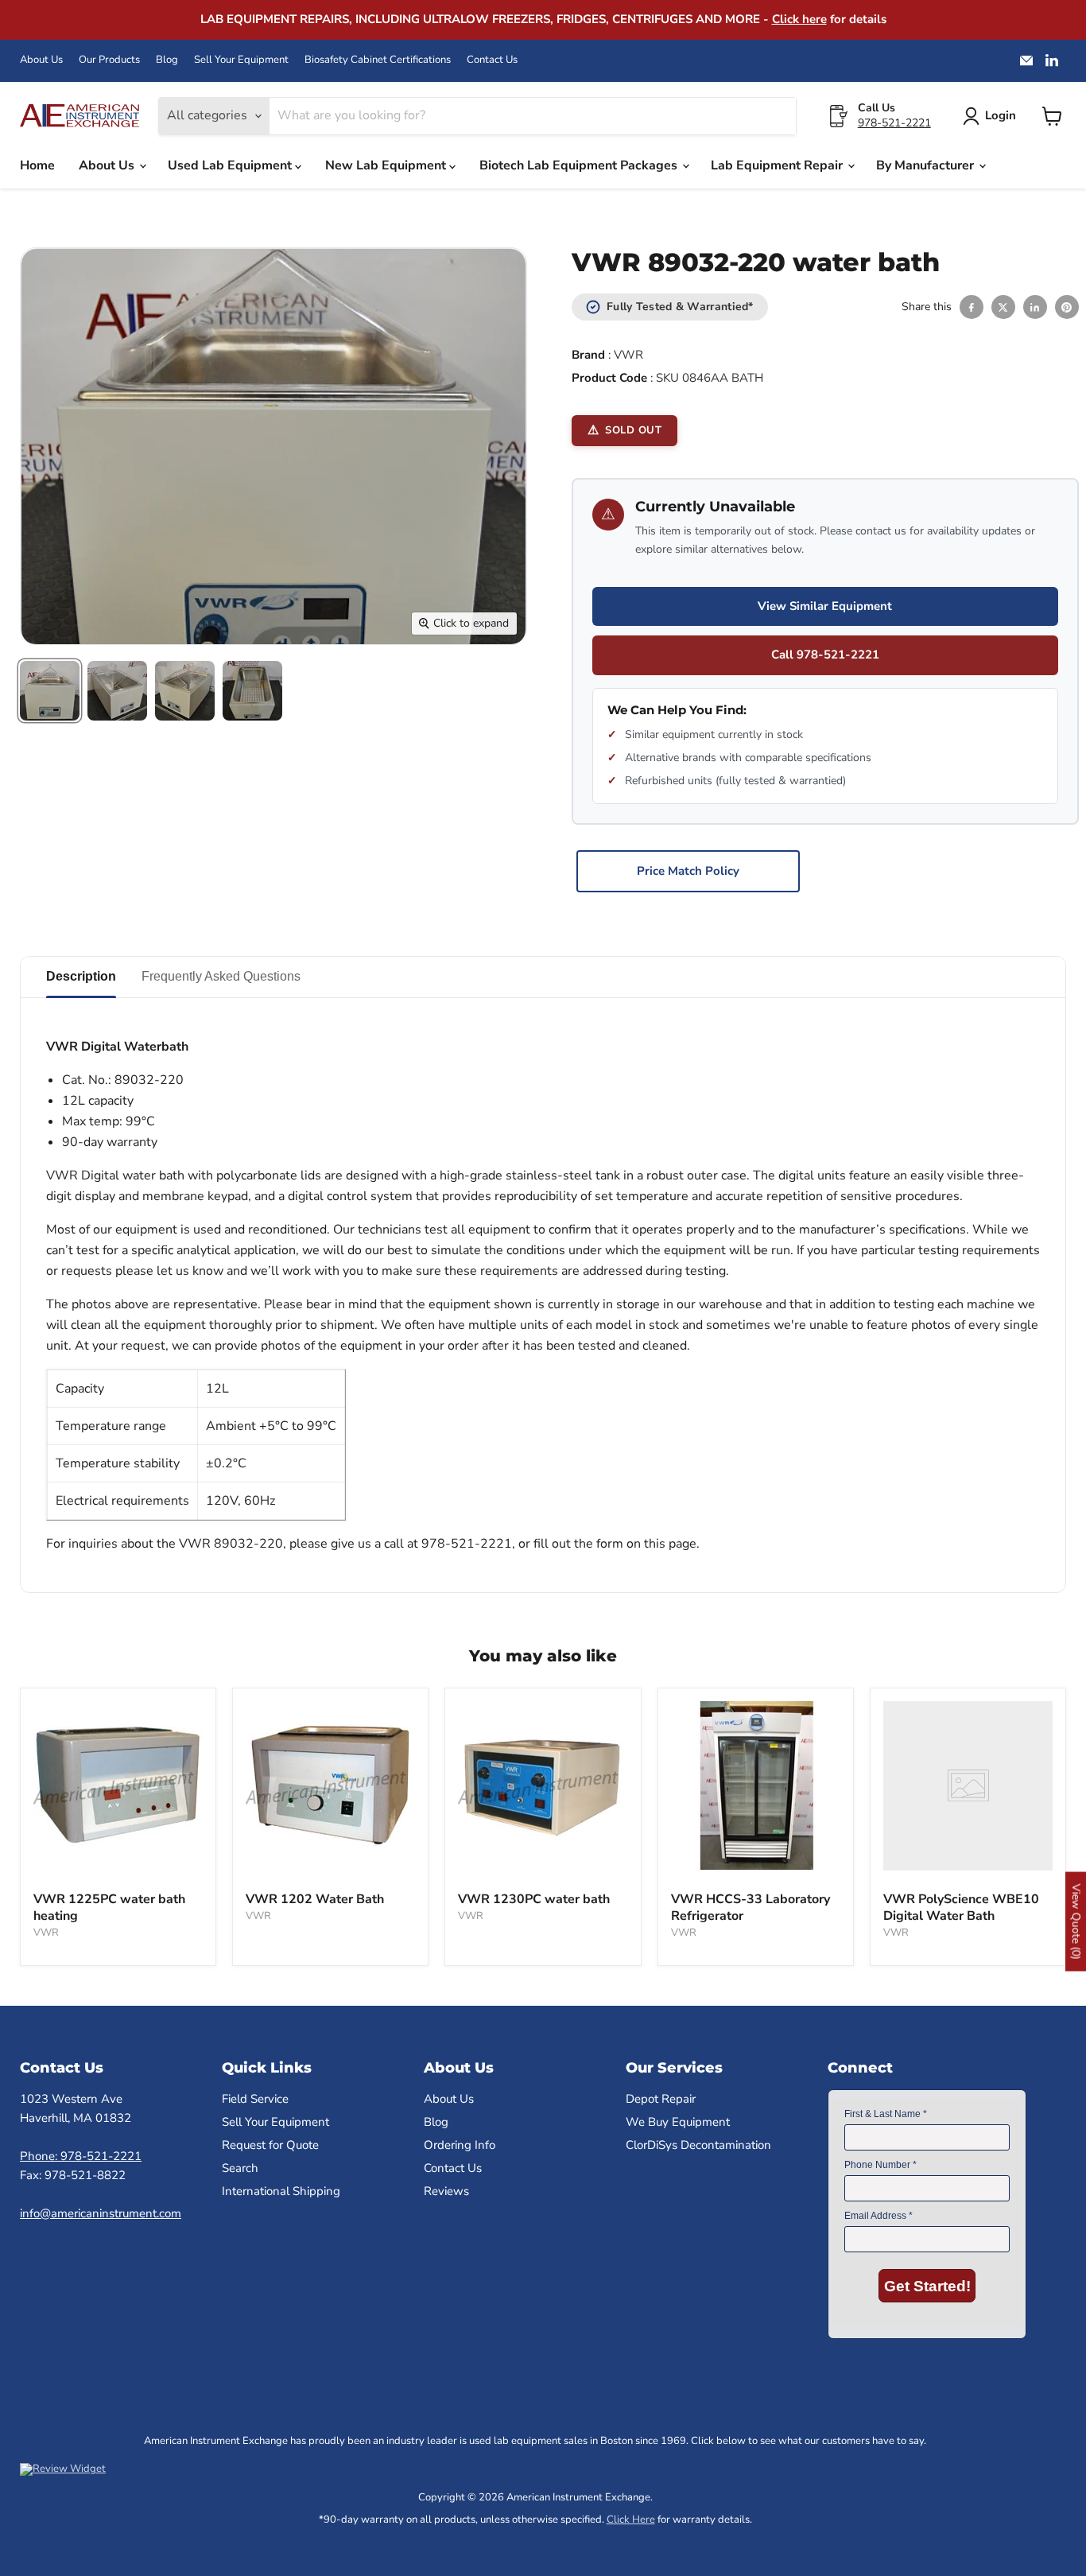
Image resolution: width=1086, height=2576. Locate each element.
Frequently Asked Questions (221, 976)
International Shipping (281, 2191)
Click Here (631, 2520)
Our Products (109, 60)
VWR (628, 355)
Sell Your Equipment (241, 60)
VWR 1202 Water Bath (315, 1899)
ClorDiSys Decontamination (698, 2145)
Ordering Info (460, 2145)
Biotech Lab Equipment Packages (580, 165)
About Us (41, 60)
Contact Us (492, 60)
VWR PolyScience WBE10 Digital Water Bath (961, 1908)
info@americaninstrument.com (101, 2213)
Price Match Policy (688, 871)
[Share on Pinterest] (1067, 307)
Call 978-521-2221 (825, 655)
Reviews (446, 2191)
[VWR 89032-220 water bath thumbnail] (50, 691)
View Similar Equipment (825, 606)
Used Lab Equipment (231, 165)
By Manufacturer (927, 165)
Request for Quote (270, 2145)
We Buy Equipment (678, 2122)
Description (81, 976)
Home (37, 165)
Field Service (255, 2099)
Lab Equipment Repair (778, 165)
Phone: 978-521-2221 (81, 2156)
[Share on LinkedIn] (1035, 307)
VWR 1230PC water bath (534, 1899)
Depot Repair (661, 2099)
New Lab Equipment (387, 165)
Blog (167, 60)
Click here (799, 19)
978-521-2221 (894, 123)
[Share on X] (1003, 307)
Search (240, 2168)
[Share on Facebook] (972, 307)
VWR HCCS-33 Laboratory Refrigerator (751, 1908)
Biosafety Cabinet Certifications (378, 60)
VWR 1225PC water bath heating (109, 1908)
